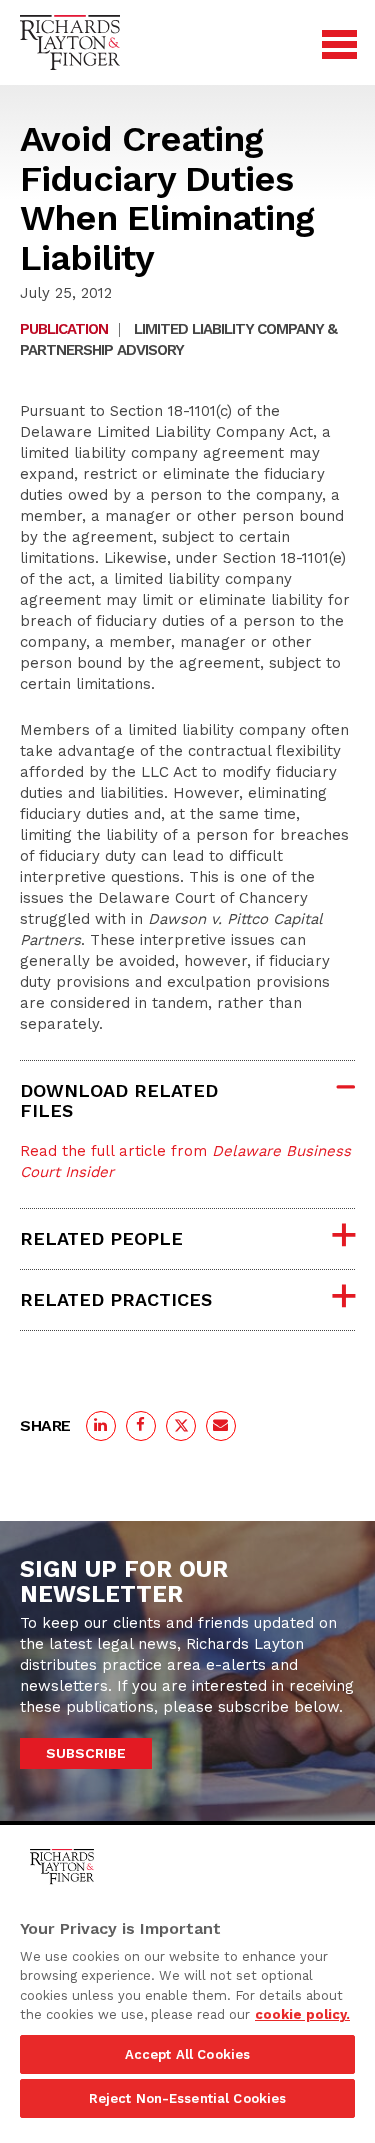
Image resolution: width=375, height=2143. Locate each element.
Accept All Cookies (187, 2054)
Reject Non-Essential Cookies (188, 2098)
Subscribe (86, 1753)
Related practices (116, 1299)
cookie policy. (302, 2014)
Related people (101, 1238)
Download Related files (119, 1100)
